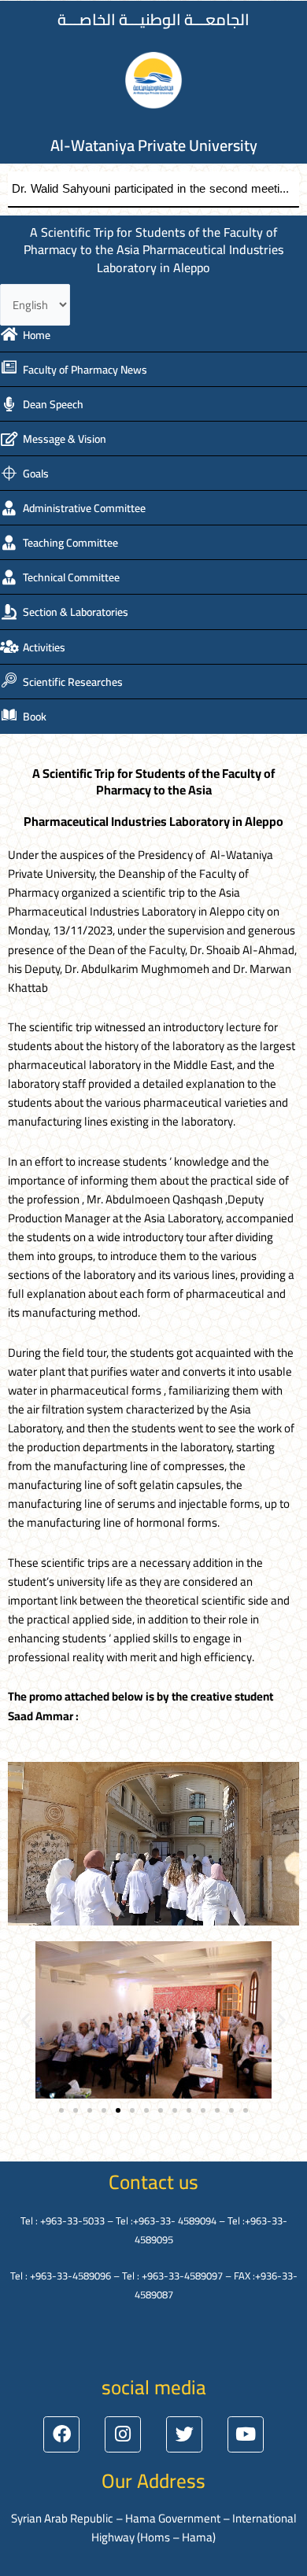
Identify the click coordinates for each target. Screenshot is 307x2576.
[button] (26, 2020)
